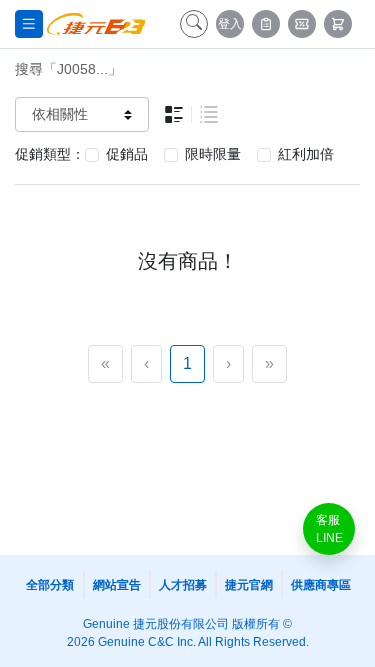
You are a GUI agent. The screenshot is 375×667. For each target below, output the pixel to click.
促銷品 (127, 154)
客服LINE (329, 529)
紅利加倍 (306, 154)
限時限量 (213, 154)
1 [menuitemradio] (187, 363)
